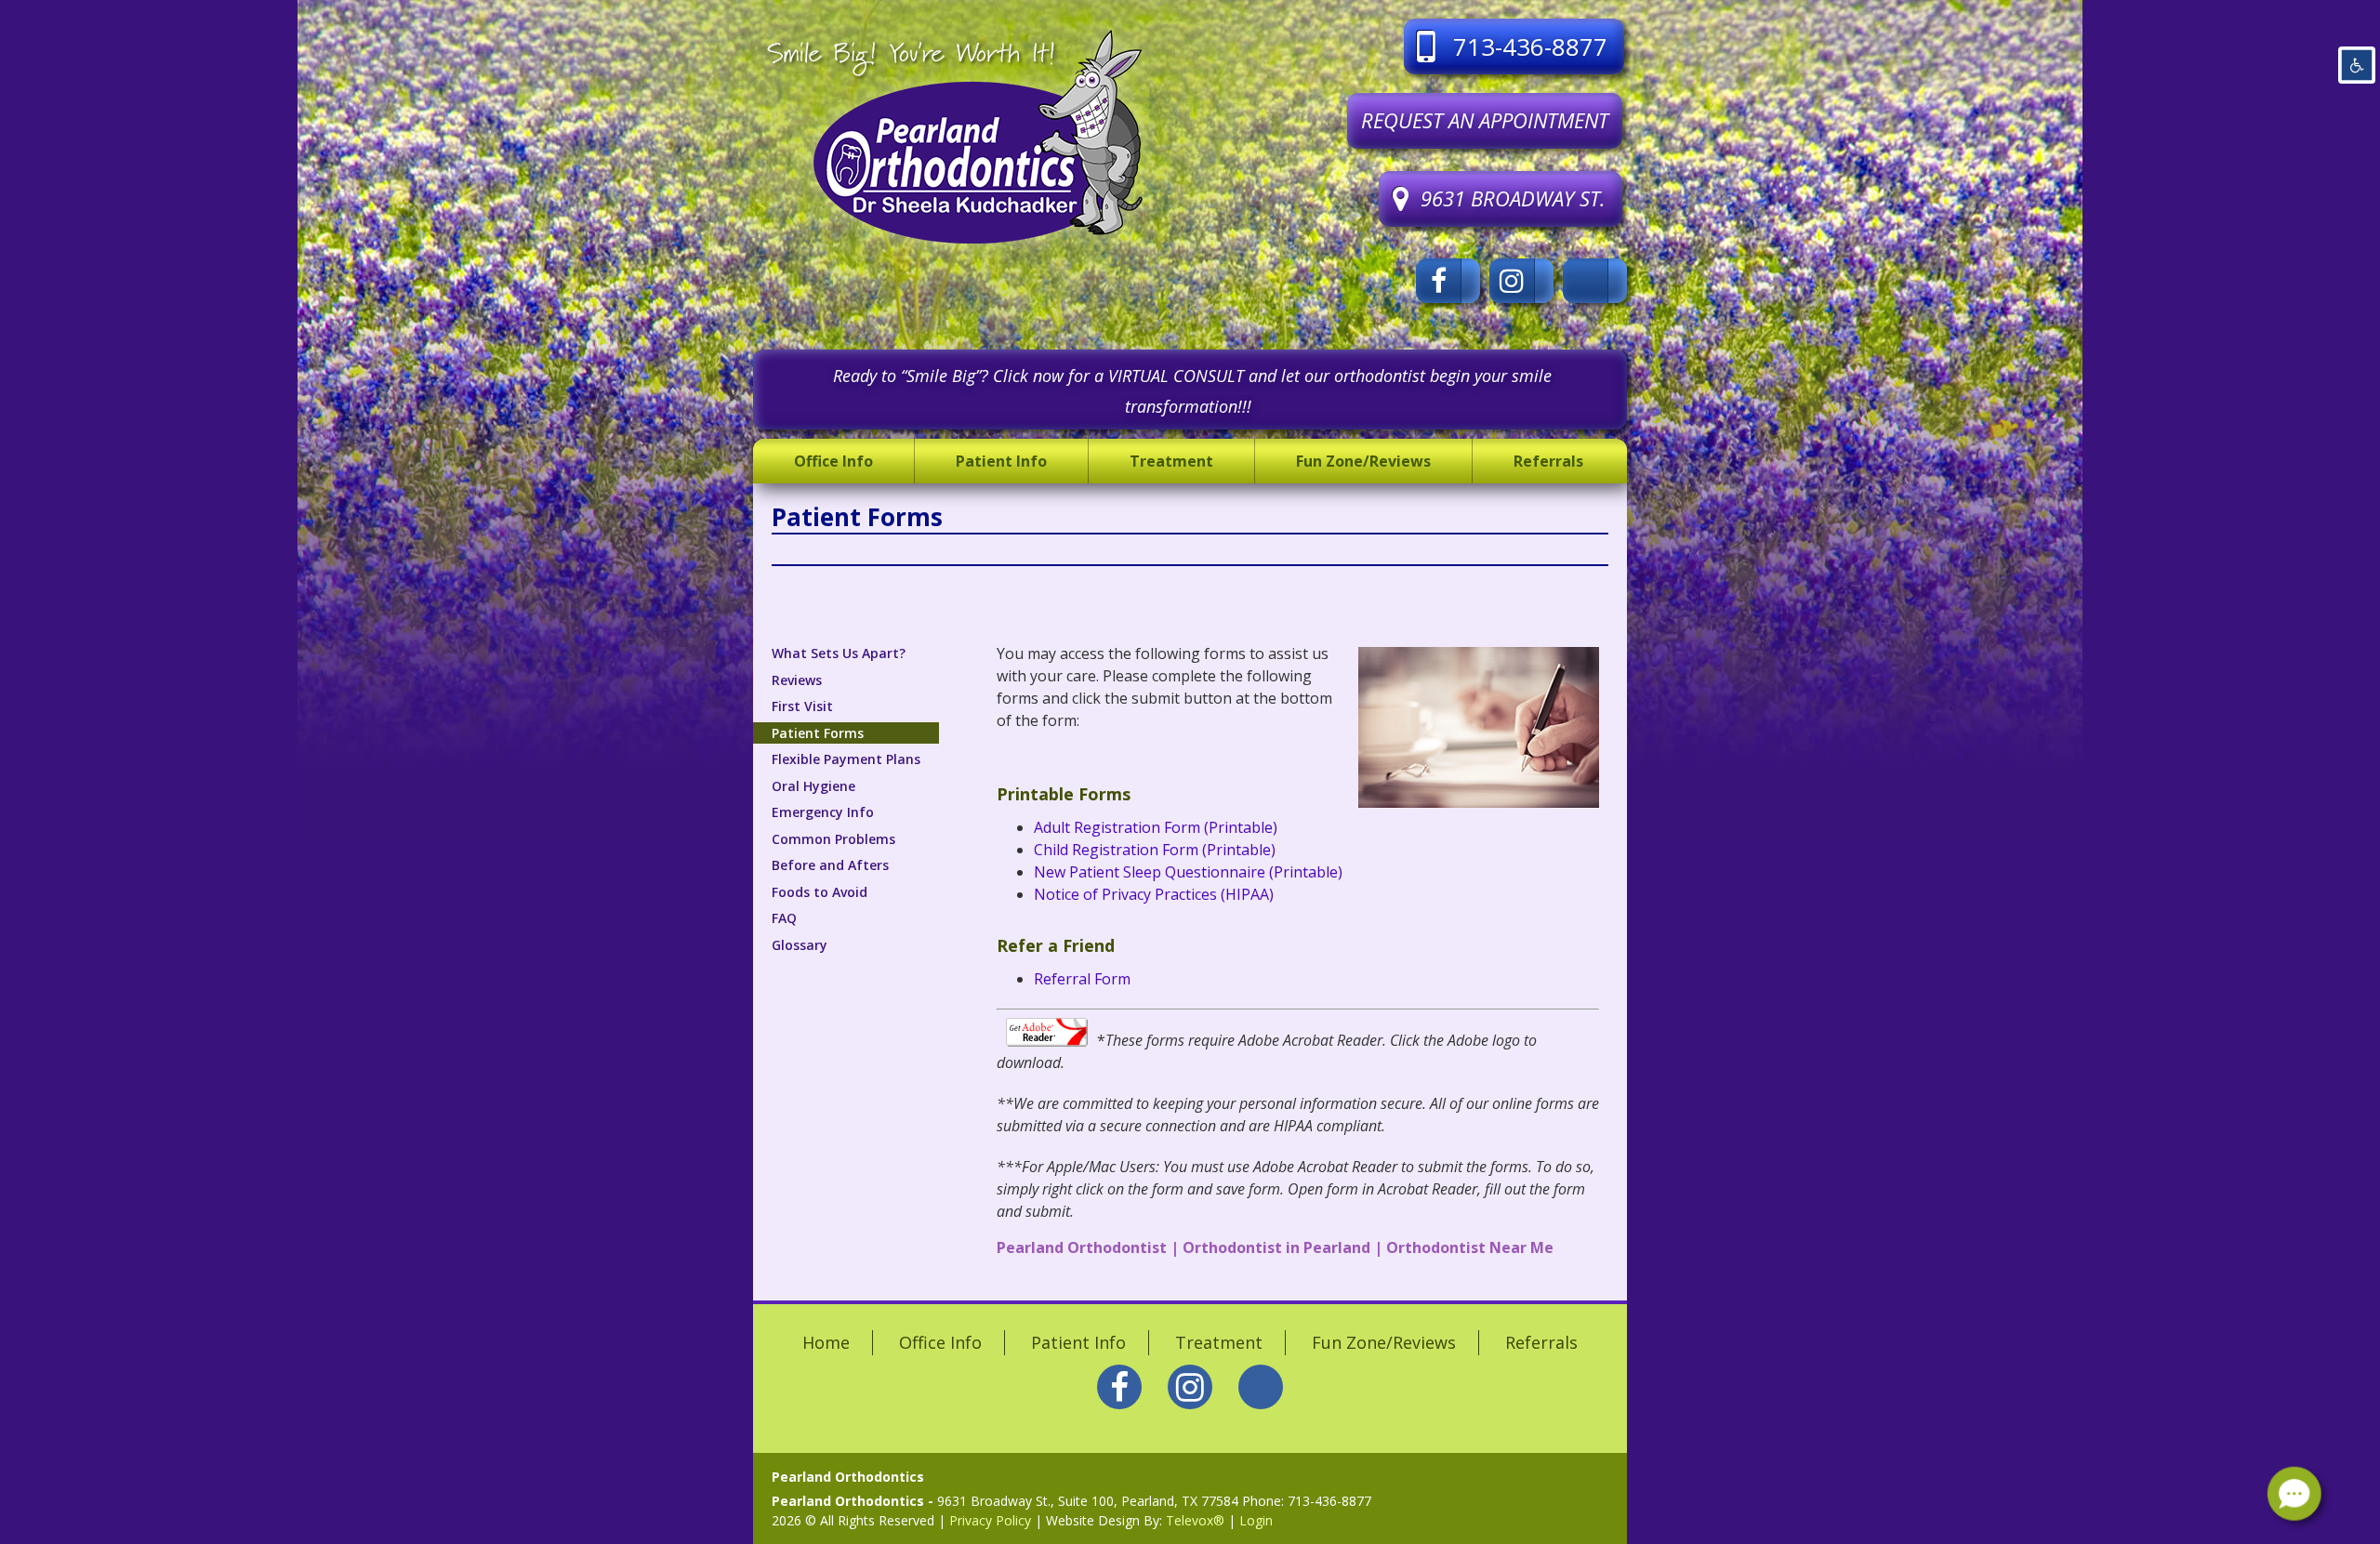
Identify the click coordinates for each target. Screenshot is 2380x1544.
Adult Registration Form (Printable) (1156, 827)
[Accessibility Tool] (2357, 65)
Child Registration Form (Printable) (1155, 850)
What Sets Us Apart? (839, 653)
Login (1256, 1520)
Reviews (797, 680)
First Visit (802, 706)
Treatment (1219, 1342)
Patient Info (1078, 1342)
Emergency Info (823, 812)
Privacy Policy (990, 1520)
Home (826, 1342)
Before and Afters (830, 865)
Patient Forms (818, 733)
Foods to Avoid (820, 892)
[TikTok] (1595, 281)
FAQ (784, 918)
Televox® (1195, 1520)
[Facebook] (1448, 281)
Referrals (1541, 1342)
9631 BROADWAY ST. (1513, 198)
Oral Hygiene (813, 786)
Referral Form (1082, 979)
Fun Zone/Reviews (1384, 1342)
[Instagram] (1521, 281)
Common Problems (833, 839)
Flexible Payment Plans (846, 759)
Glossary (800, 945)
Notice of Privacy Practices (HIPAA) (1154, 894)
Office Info (940, 1342)
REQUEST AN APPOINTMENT (1485, 120)
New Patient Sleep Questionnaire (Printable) (1188, 872)
